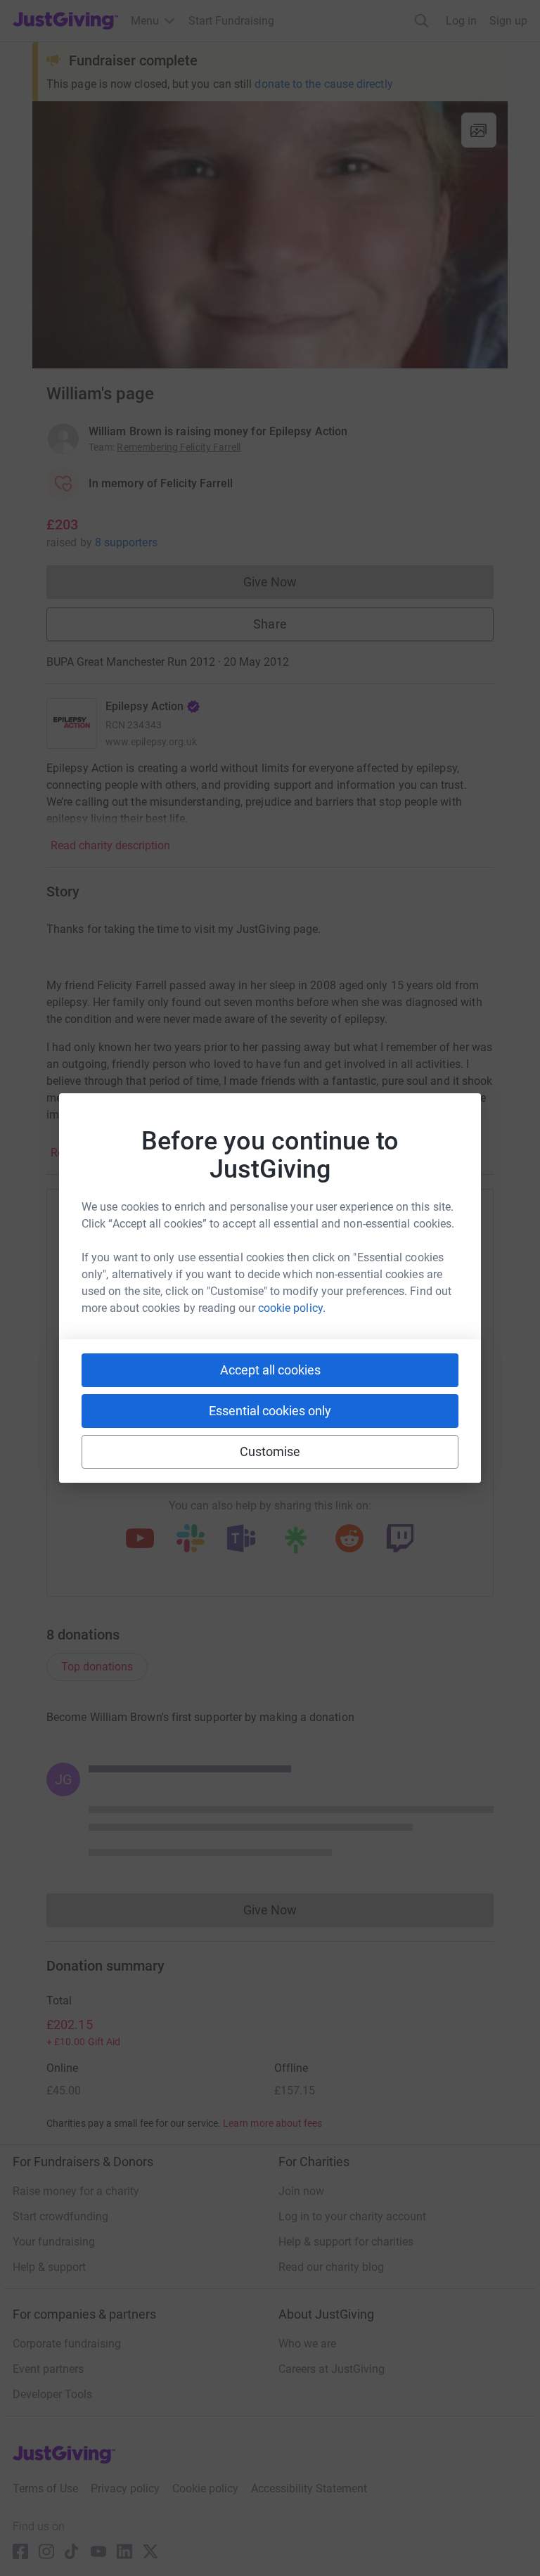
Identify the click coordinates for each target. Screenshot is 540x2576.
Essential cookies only (270, 1411)
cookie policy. (292, 1308)
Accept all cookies (270, 1370)
